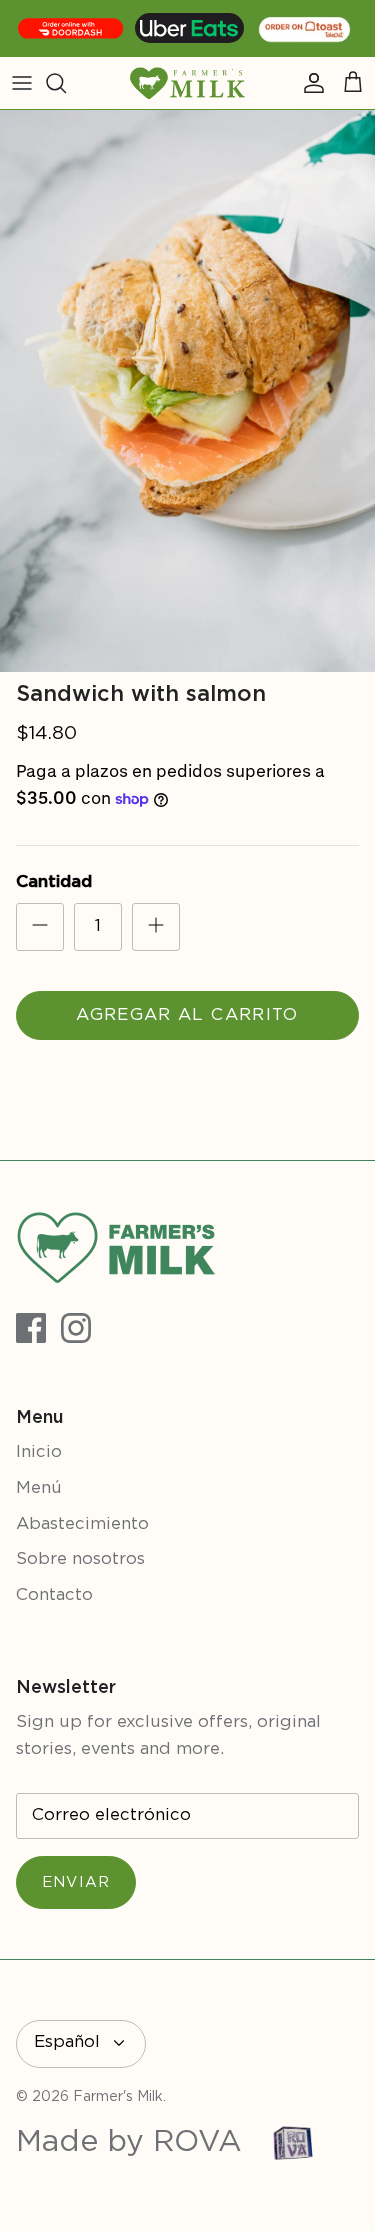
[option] (187, 391)
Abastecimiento (82, 1524)
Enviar (76, 1882)
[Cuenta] (309, 83)
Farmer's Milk (118, 2097)
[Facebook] (31, 1328)
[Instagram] (76, 1328)
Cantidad (54, 882)
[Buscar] (66, 83)
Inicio (39, 1452)
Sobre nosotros (80, 1559)
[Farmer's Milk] (187, 83)
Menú (39, 1488)
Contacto (54, 1595)
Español (67, 2042)
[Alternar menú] (22, 83)
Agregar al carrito (187, 1015)
